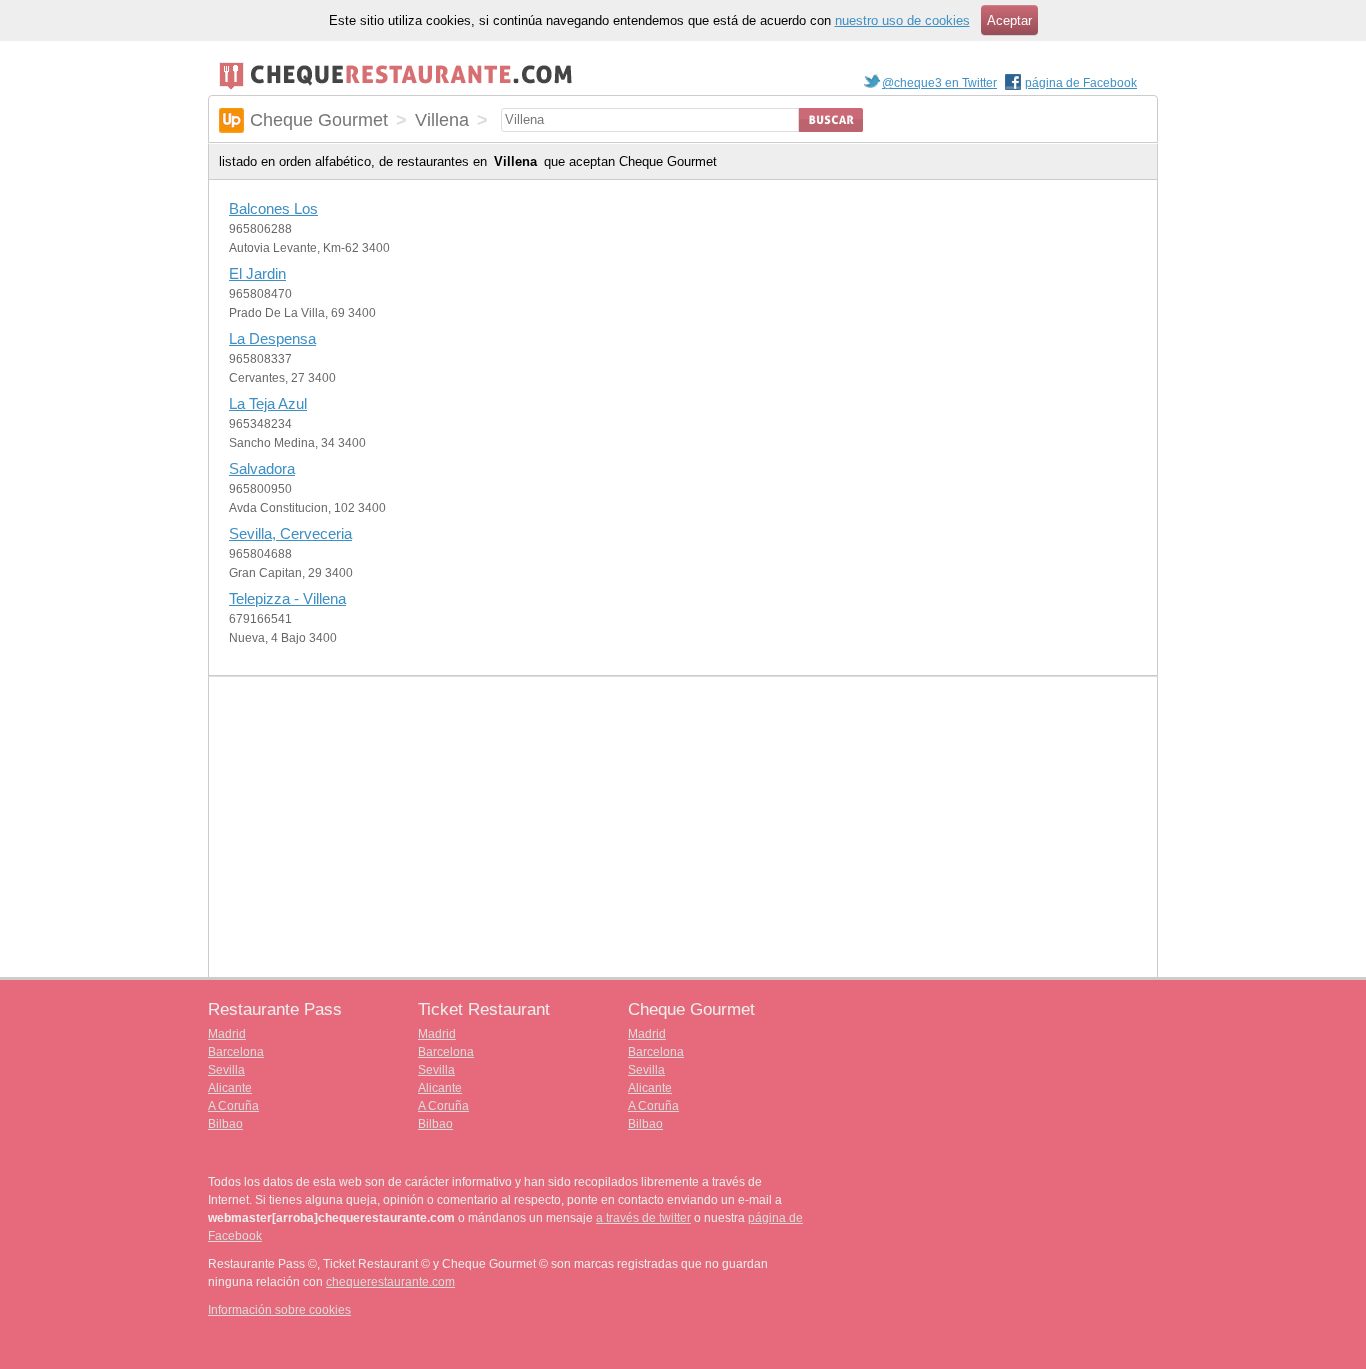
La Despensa (272, 338)
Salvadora (262, 468)
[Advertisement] (683, 827)
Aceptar (1009, 20)
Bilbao (225, 1124)
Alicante (230, 1088)
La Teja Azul (268, 403)
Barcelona (236, 1052)
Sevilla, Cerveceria (290, 533)
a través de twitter (643, 1218)
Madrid (227, 1034)
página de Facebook (1081, 83)
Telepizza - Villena (287, 598)
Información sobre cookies (279, 1310)
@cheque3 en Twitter (939, 83)
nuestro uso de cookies (902, 20)
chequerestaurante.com (390, 1282)
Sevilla (226, 1070)
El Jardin (257, 273)
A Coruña (233, 1106)
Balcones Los (273, 208)
